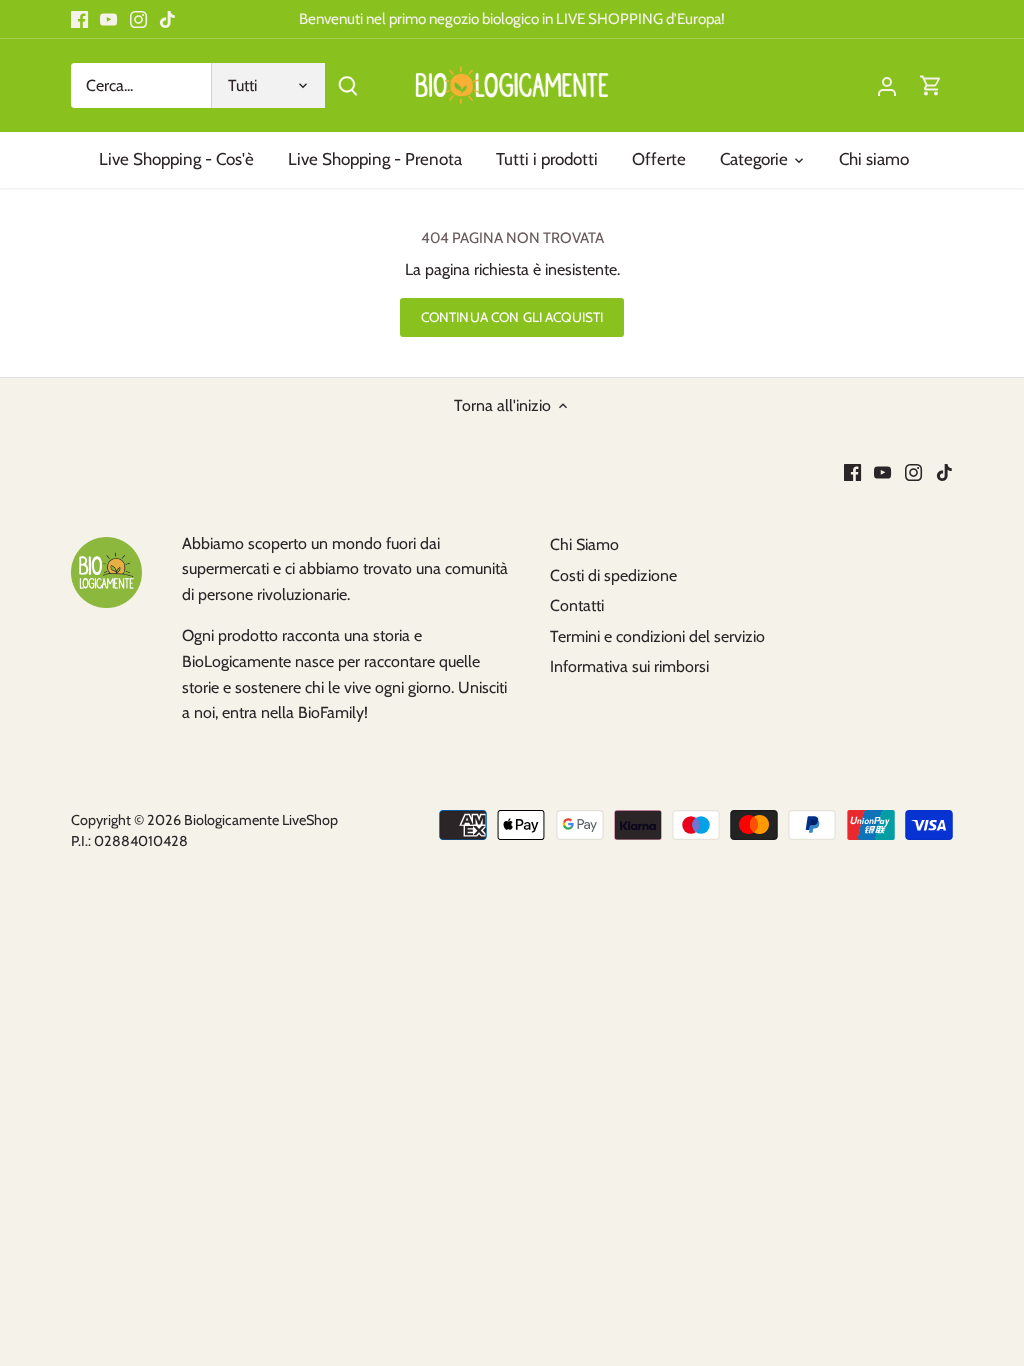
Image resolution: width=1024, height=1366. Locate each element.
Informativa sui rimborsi (629, 666)
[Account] (887, 85)
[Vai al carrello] (931, 85)
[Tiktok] (167, 19)
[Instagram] (138, 19)
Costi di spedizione (613, 575)
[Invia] (348, 85)
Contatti (577, 605)
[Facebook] (79, 19)
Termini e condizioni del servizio (657, 636)
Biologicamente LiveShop (261, 820)
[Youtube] (108, 19)
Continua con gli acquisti (512, 317)
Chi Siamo (584, 544)
